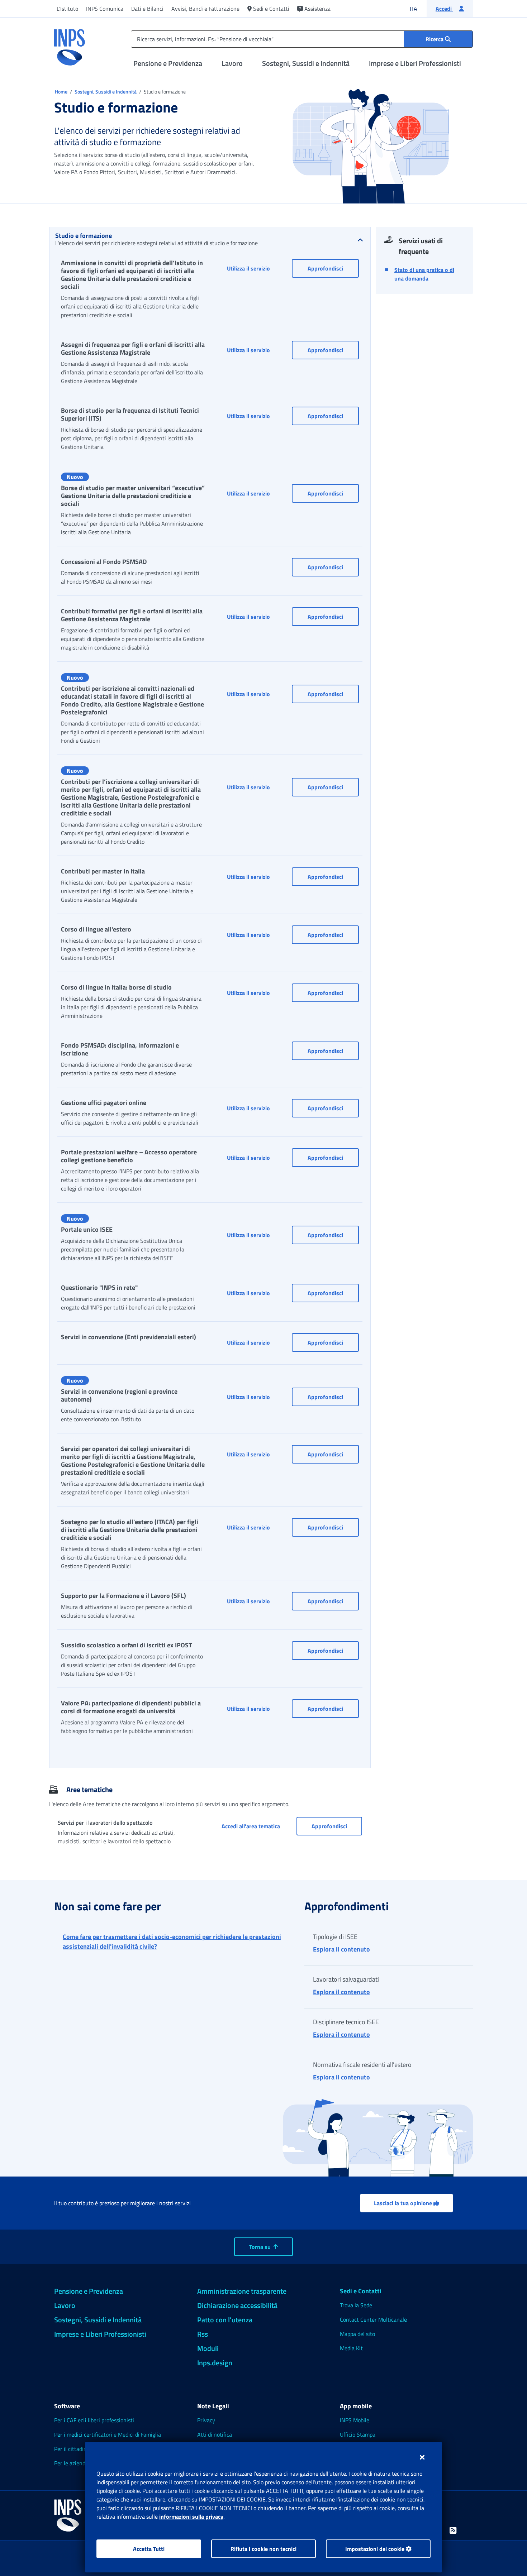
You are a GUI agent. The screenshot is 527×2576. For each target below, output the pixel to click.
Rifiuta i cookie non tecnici (263, 2549)
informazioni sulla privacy (191, 2517)
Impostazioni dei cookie (376, 2549)
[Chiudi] (422, 2457)
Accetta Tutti (149, 2549)
